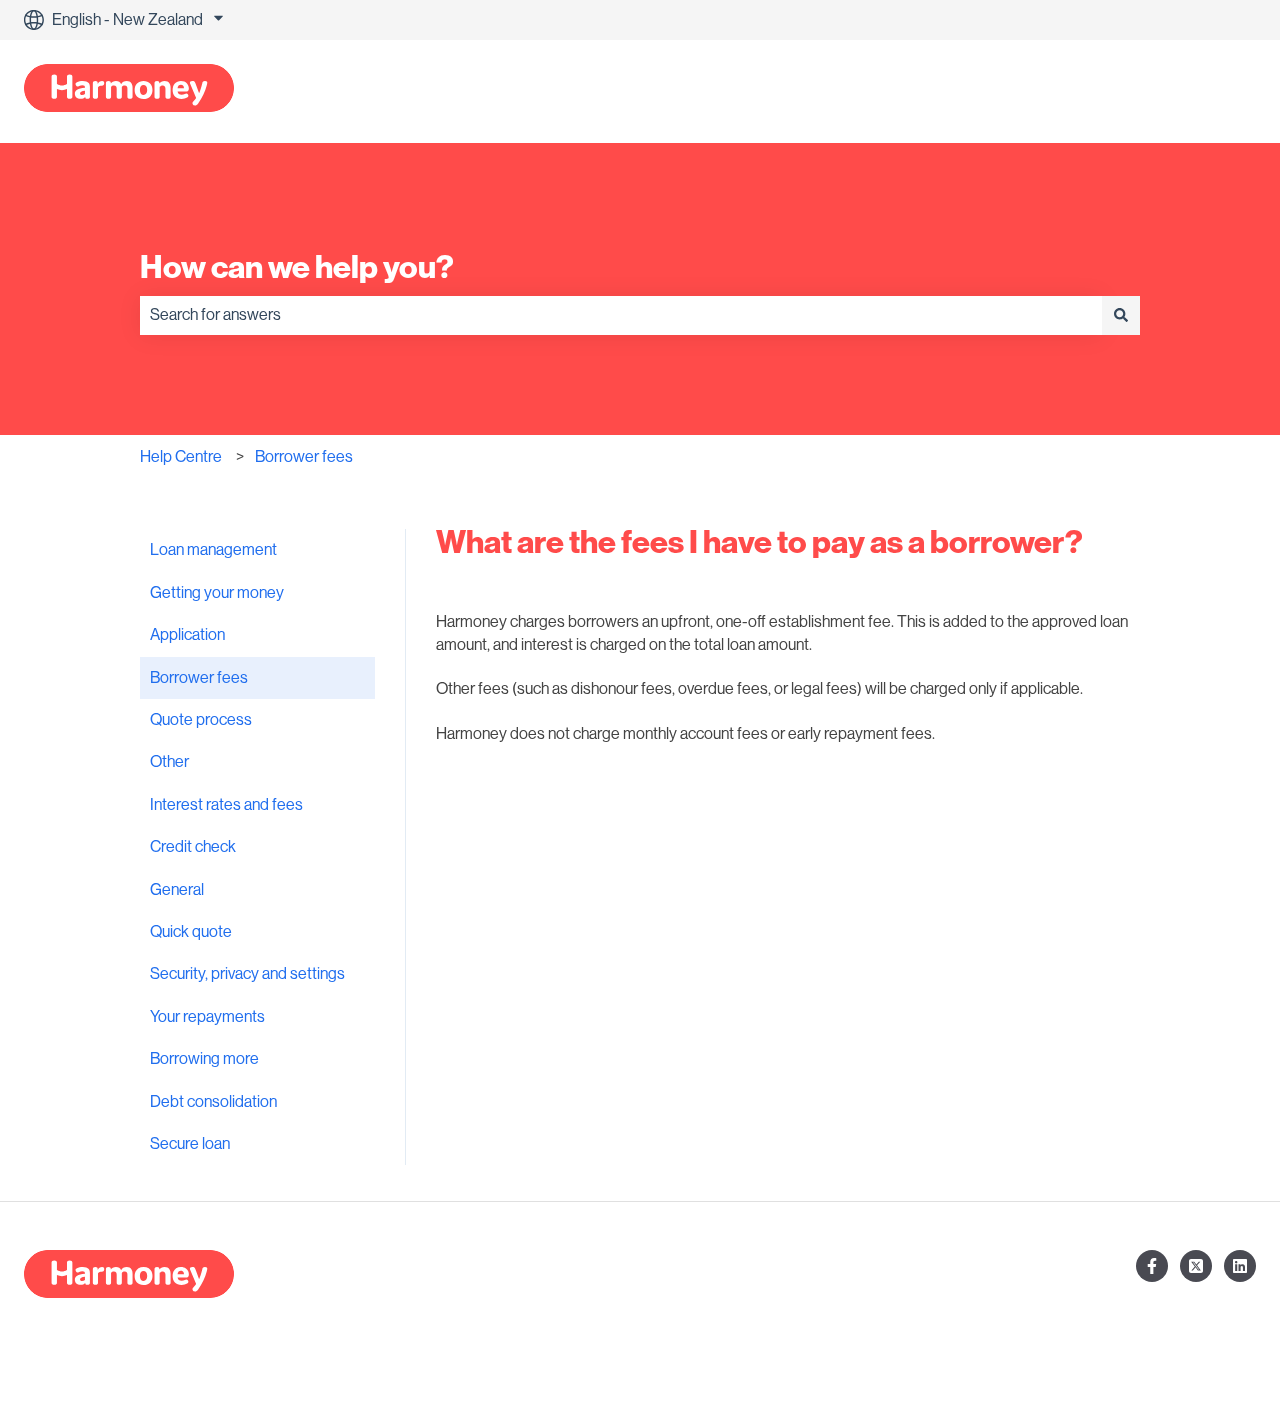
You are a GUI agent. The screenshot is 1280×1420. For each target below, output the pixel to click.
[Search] (1121, 315)
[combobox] (621, 315)
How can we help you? (297, 267)
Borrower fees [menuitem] (199, 678)
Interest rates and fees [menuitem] (226, 805)
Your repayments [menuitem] (207, 1017)
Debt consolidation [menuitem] (213, 1102)
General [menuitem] (177, 890)
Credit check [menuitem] (193, 847)
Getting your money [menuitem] (217, 593)
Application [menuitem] (187, 635)
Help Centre (181, 457)
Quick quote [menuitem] (191, 932)
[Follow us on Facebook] (1152, 1266)
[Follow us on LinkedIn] (1240, 1266)
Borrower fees (304, 457)
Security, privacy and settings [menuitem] (247, 974)
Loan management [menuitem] (213, 550)
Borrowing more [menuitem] (204, 1059)
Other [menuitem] (169, 762)
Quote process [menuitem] (201, 720)
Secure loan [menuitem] (190, 1144)
